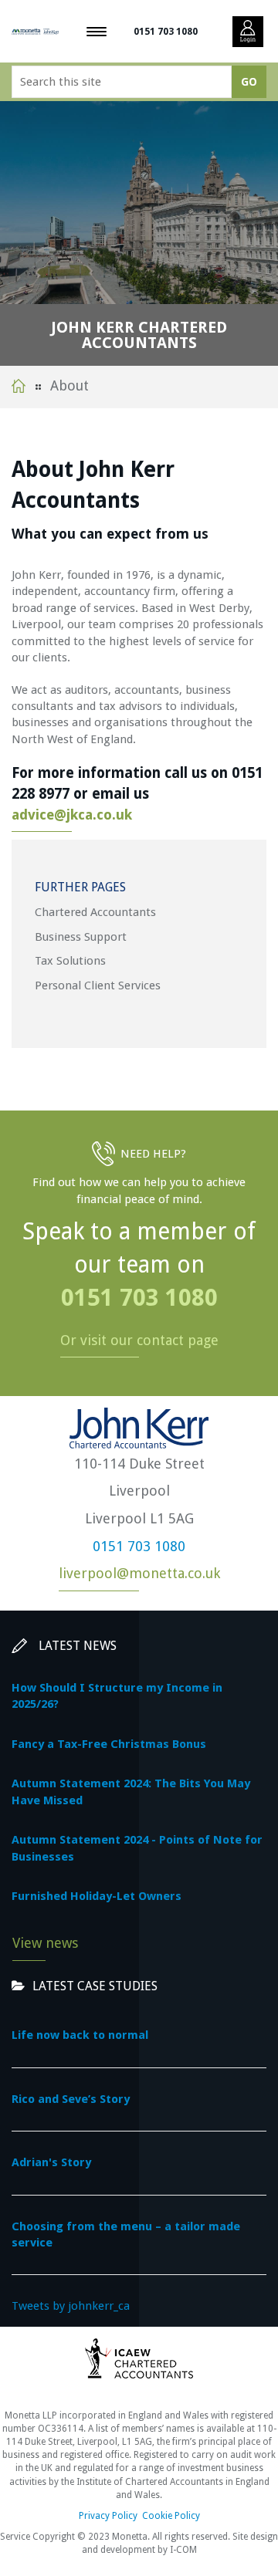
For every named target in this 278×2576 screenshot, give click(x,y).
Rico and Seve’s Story (71, 2099)
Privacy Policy (108, 2516)
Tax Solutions (70, 961)
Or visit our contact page (139, 1340)
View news (45, 1943)
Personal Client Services (98, 985)
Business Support (81, 937)
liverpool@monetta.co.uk (139, 1573)
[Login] (248, 32)
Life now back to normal (80, 2035)
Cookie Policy (171, 2516)
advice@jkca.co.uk (72, 815)
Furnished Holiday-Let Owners (97, 1896)
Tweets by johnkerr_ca (71, 2306)
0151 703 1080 (166, 32)
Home (19, 386)
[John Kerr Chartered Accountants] (35, 31)
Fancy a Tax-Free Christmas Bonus (109, 1744)
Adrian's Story (51, 2162)
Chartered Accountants (95, 912)
